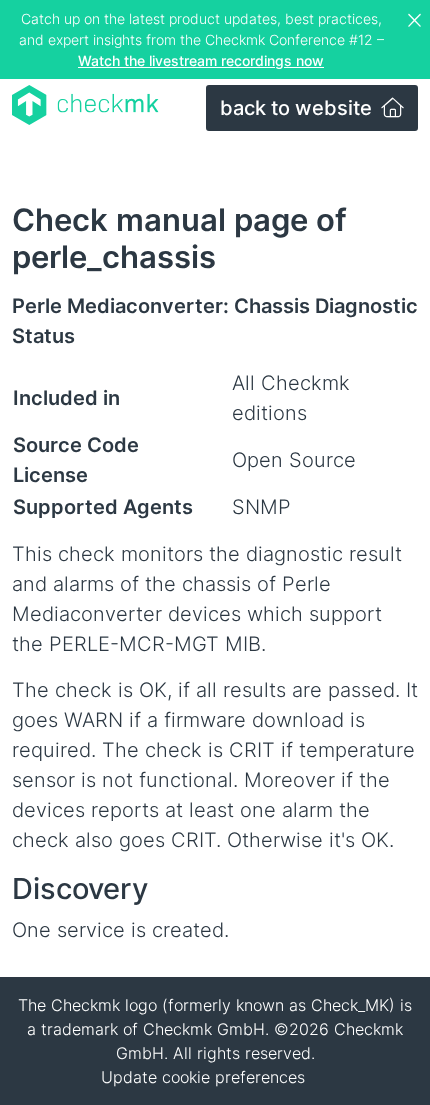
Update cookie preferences (203, 1077)
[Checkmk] (85, 105)
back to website (298, 108)
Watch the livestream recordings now (201, 60)
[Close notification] (417, 21)
